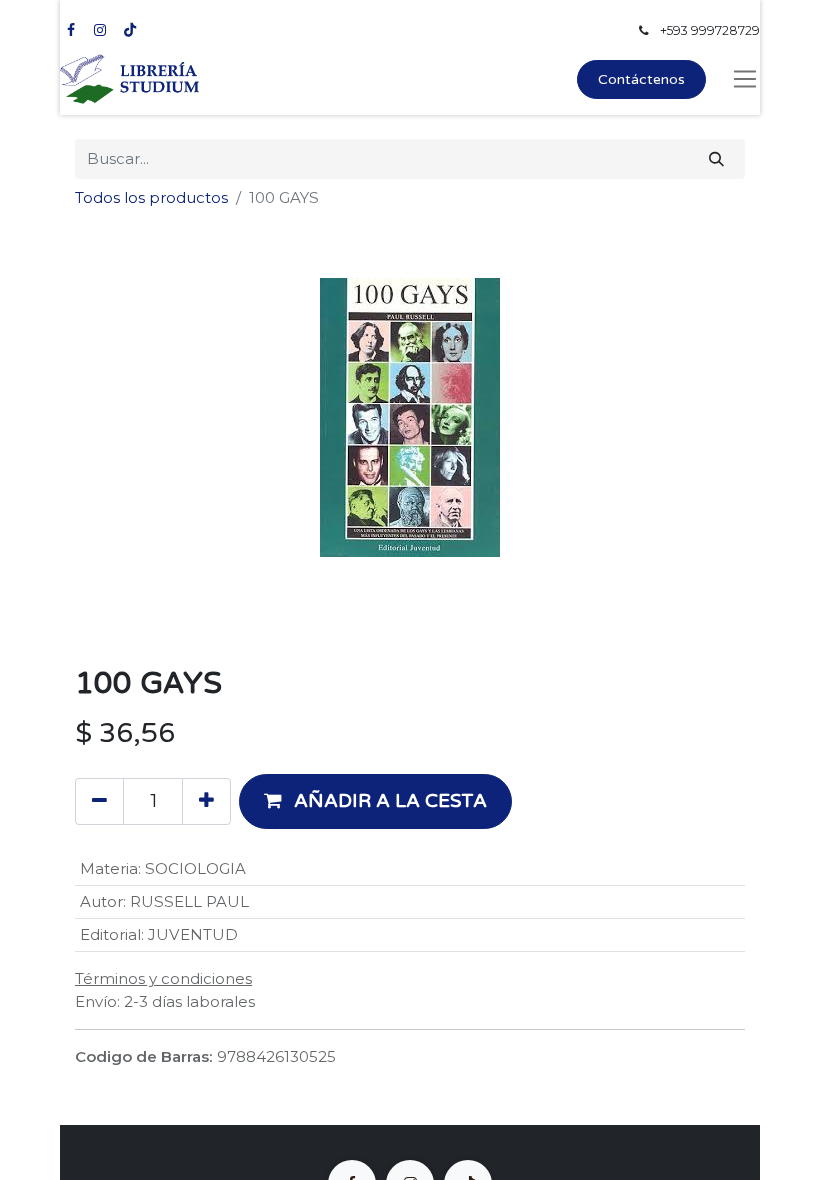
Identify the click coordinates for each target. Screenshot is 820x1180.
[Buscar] (716, 159)
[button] (375, 801)
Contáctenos (641, 79)
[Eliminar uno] (99, 801)
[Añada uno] (206, 801)
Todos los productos (151, 197)
